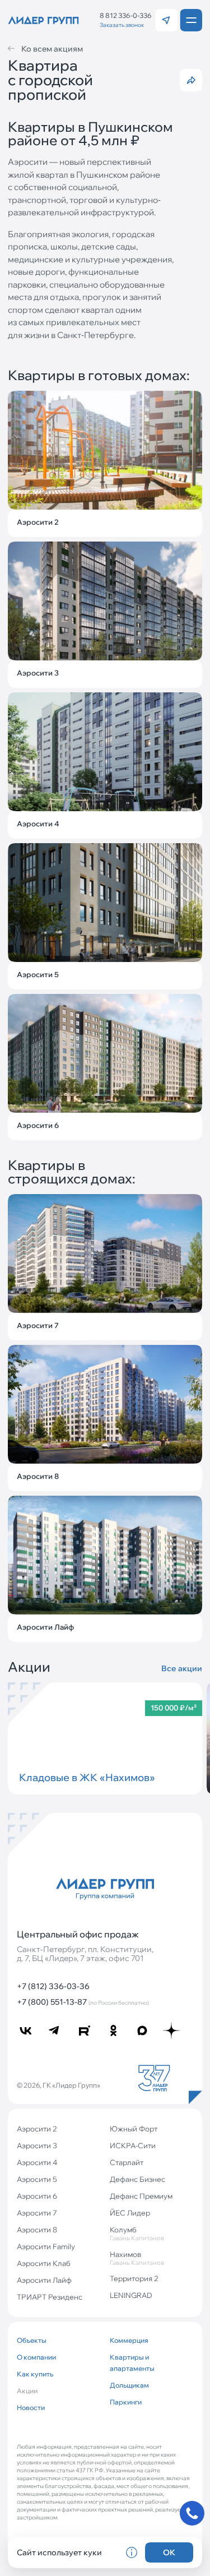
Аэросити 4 (37, 2162)
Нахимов (137, 2258)
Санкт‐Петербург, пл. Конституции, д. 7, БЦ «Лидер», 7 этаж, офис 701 (85, 1954)
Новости (31, 2408)
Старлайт (127, 2162)
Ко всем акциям (52, 49)
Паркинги (126, 2402)
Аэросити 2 (37, 2129)
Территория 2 (134, 2278)
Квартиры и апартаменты (132, 2363)
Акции (27, 2391)
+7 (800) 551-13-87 (83, 2002)
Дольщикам (129, 2385)
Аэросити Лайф (44, 2280)
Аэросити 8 (37, 2230)
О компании (36, 2357)
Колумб (137, 2233)
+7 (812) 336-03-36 (53, 1986)
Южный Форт (134, 2129)
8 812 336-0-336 (126, 16)
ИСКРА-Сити (133, 2145)
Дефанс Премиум (141, 2196)
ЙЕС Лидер (130, 2213)
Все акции (182, 1669)
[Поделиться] (191, 80)
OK (169, 2552)
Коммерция (129, 2340)
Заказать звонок (122, 25)
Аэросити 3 (37, 2145)
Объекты (32, 2340)
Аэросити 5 (37, 2179)
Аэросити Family (46, 2246)
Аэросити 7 (37, 2213)
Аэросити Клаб (44, 2263)
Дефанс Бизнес (137, 2179)
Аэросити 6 (37, 2196)
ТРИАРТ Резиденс (50, 2297)
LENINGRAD (131, 2295)
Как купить (35, 2374)
